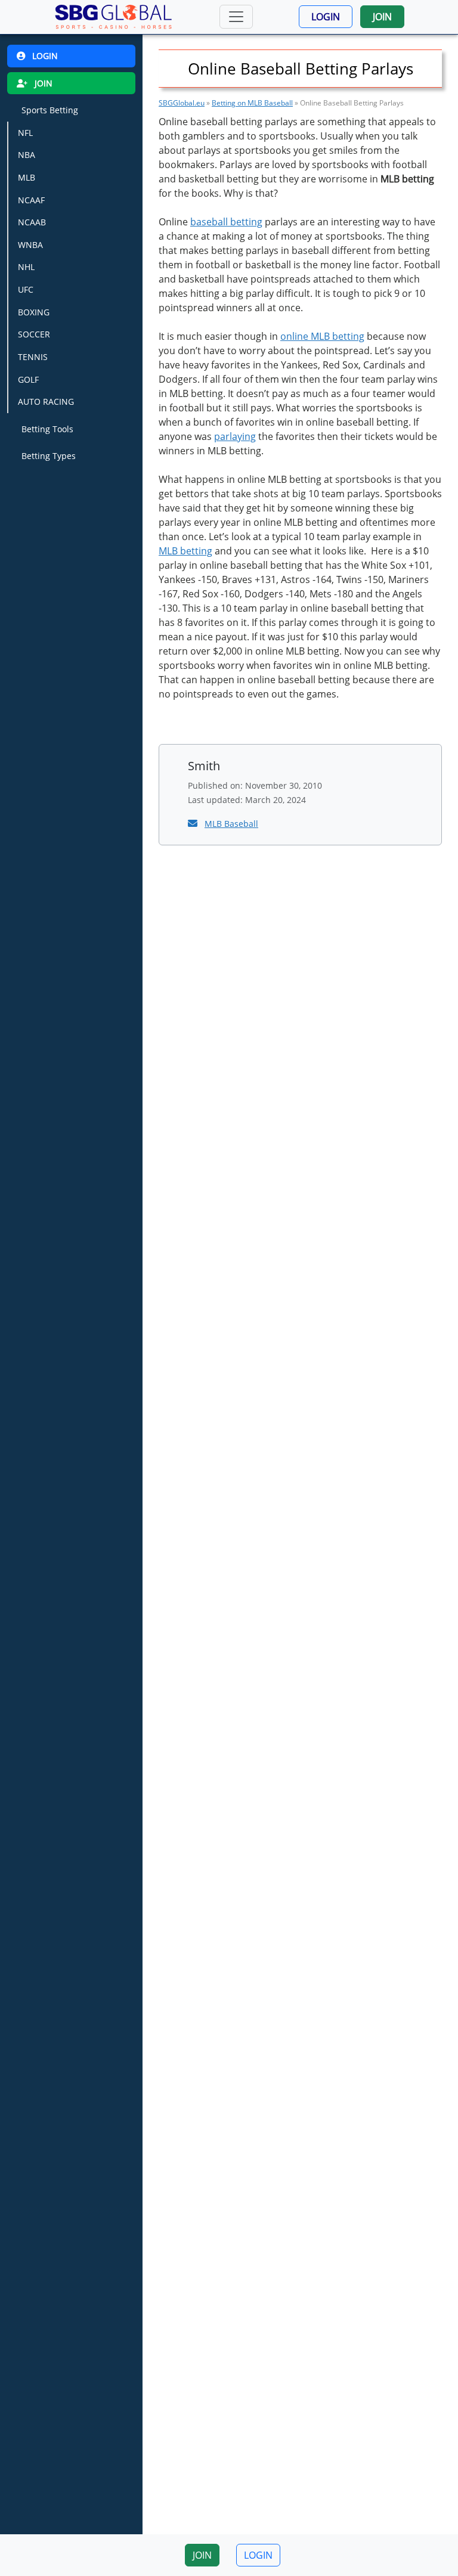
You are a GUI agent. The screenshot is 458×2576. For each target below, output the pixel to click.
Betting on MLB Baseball (252, 103)
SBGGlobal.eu (182, 103)
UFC (26, 289)
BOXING (34, 312)
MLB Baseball (231, 824)
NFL (25, 133)
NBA (27, 155)
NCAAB (32, 222)
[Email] (194, 823)
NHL (26, 267)
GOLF (28, 379)
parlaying (235, 436)
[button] (326, 17)
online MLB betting (322, 336)
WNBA (30, 245)
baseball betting (226, 222)
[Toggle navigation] (236, 17)
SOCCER (34, 334)
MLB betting (185, 551)
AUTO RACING (46, 402)
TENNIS (33, 357)
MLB (27, 177)
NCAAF (31, 200)
